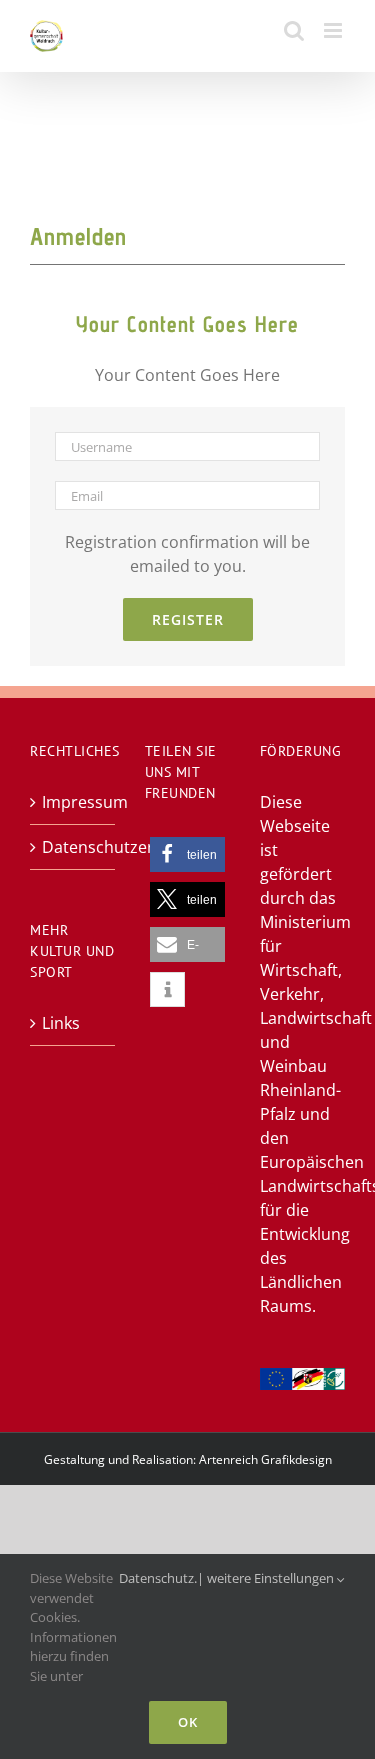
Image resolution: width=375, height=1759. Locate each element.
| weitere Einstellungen (267, 1578)
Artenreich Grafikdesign (265, 1459)
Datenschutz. (158, 1578)
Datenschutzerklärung (73, 847)
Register (188, 619)
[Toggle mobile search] (294, 30)
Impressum (73, 802)
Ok (188, 1722)
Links (61, 1023)
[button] (187, 854)
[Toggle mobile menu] (334, 30)
